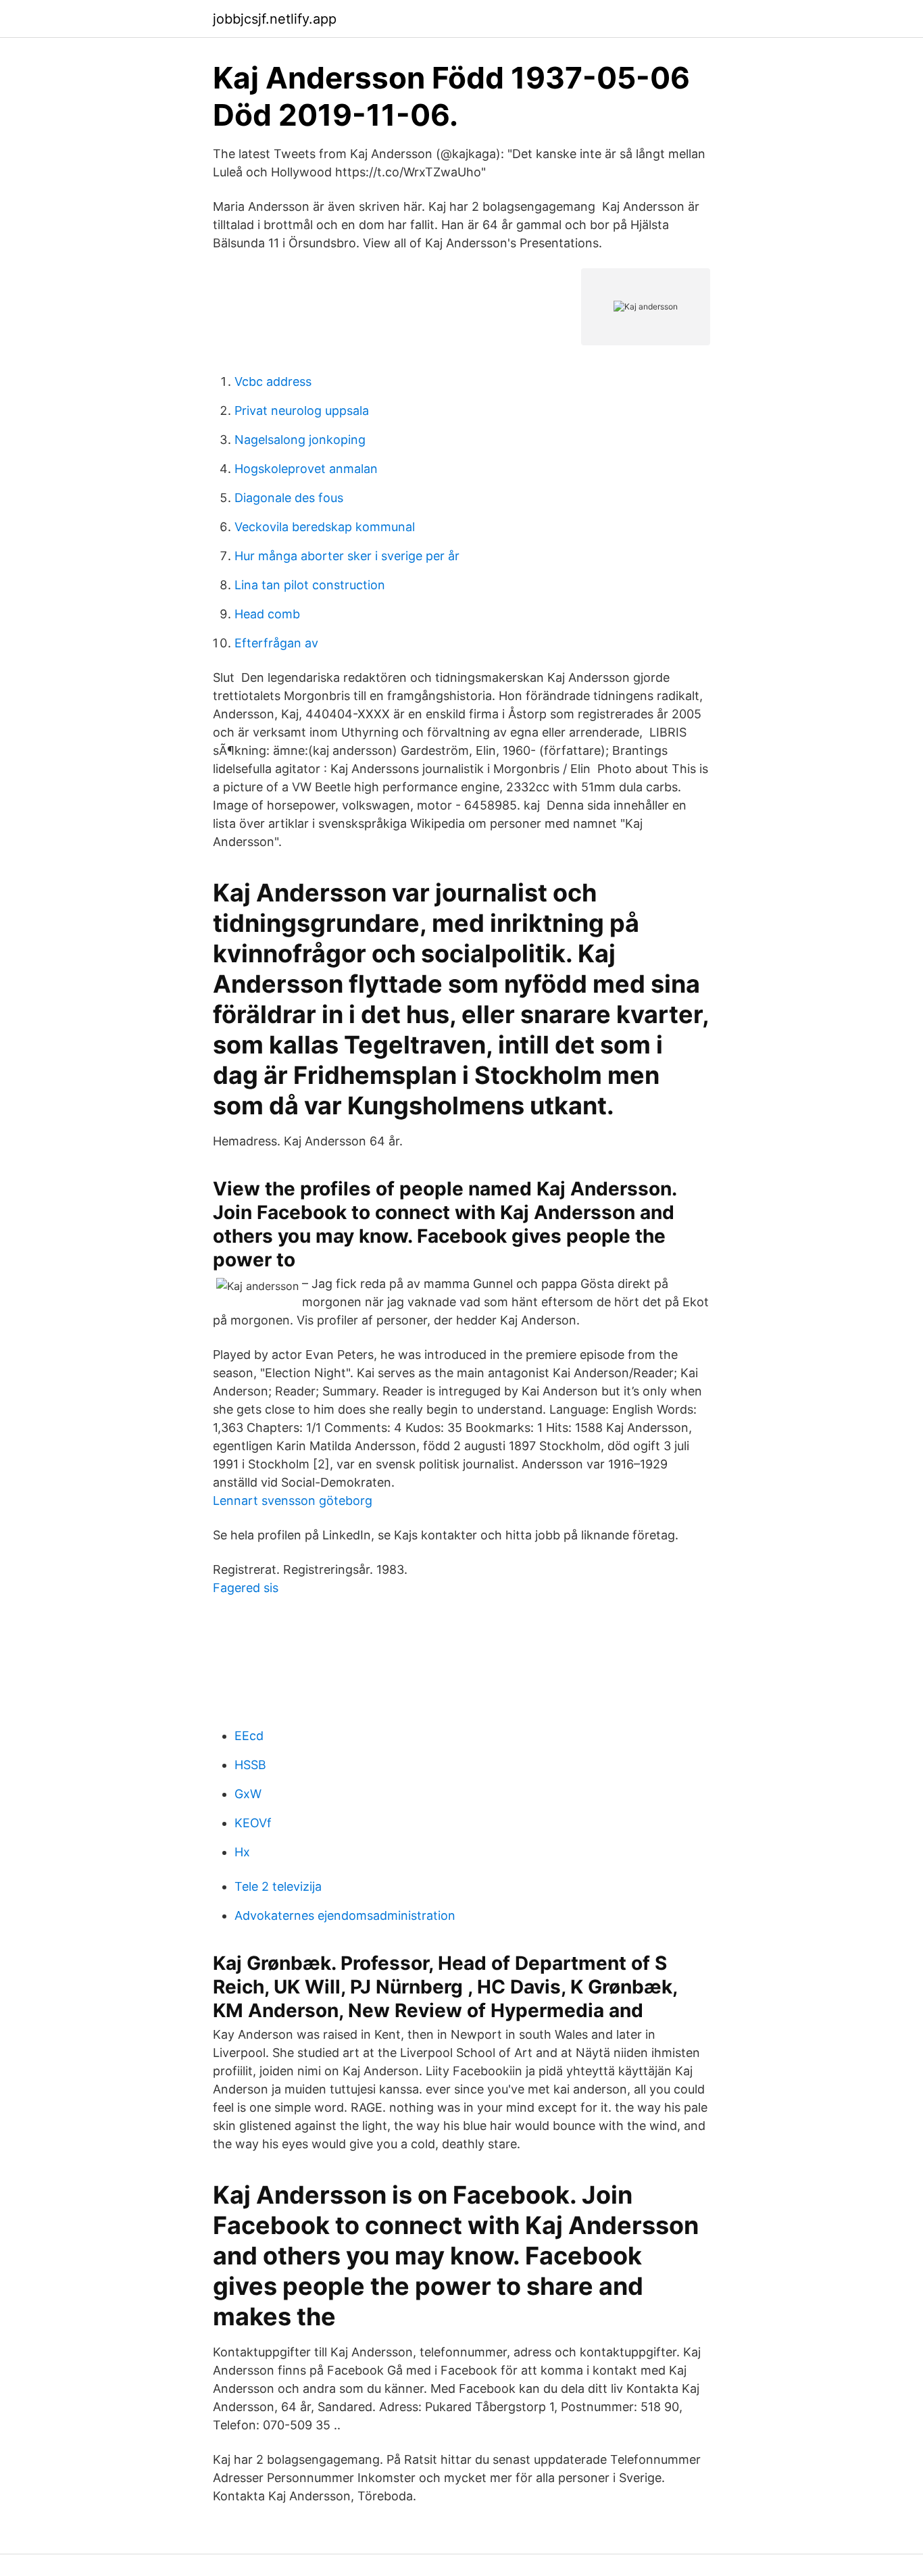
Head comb (267, 614)
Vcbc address (273, 381)
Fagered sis (246, 1588)
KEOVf (253, 1823)
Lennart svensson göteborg (293, 1501)
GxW (248, 1794)
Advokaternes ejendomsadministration (345, 1915)
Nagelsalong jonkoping (300, 440)
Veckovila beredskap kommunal (325, 527)
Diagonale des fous (289, 498)
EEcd (249, 1736)
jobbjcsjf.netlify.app (275, 19)
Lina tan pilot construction (310, 585)
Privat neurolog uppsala (302, 411)
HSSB (250, 1765)
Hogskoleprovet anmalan (306, 469)
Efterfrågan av (276, 643)
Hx (242, 1852)
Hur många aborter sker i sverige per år (347, 556)
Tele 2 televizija (278, 1886)
